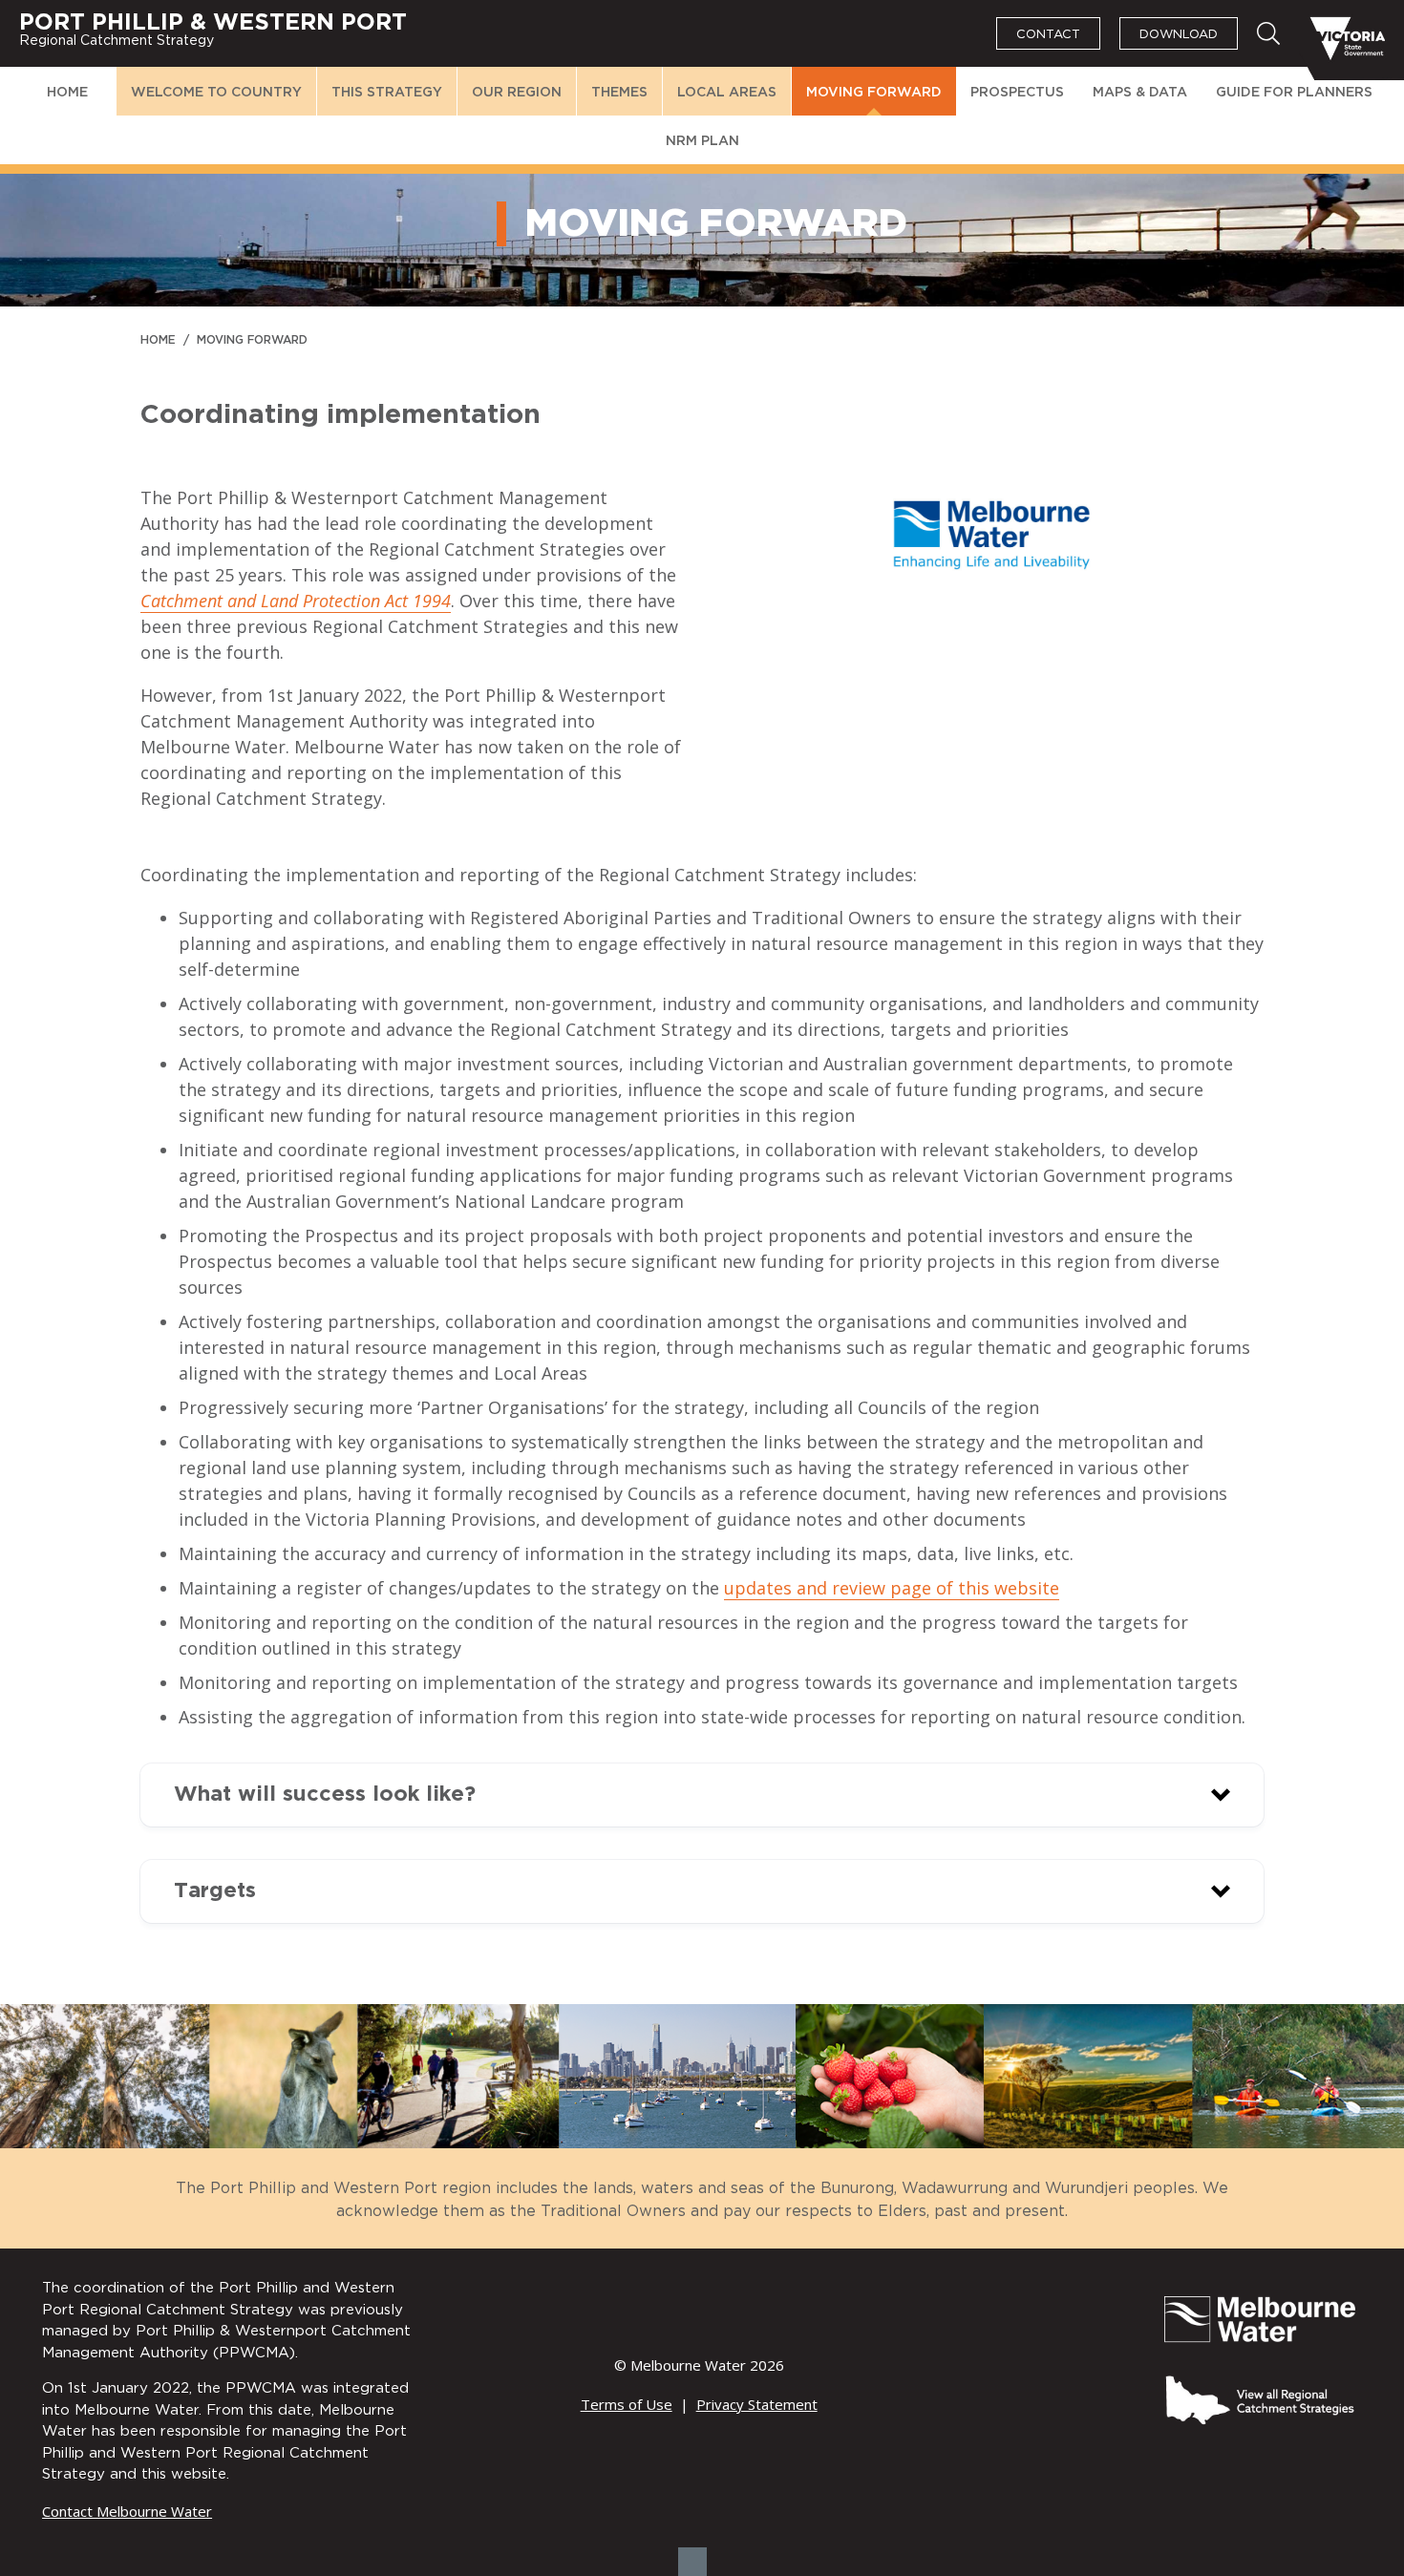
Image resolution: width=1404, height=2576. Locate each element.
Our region (517, 93)
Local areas (727, 93)
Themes (619, 93)
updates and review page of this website (892, 1588)
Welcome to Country (216, 93)
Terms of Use (627, 2404)
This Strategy (387, 93)
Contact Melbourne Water (127, 2511)
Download (1179, 35)
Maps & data (1140, 93)
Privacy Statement (757, 2404)
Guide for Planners (1294, 93)
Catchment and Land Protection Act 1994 (296, 601)
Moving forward (874, 93)
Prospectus (1017, 93)
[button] (702, 1795)
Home (67, 93)
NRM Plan (702, 141)
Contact (1048, 35)
